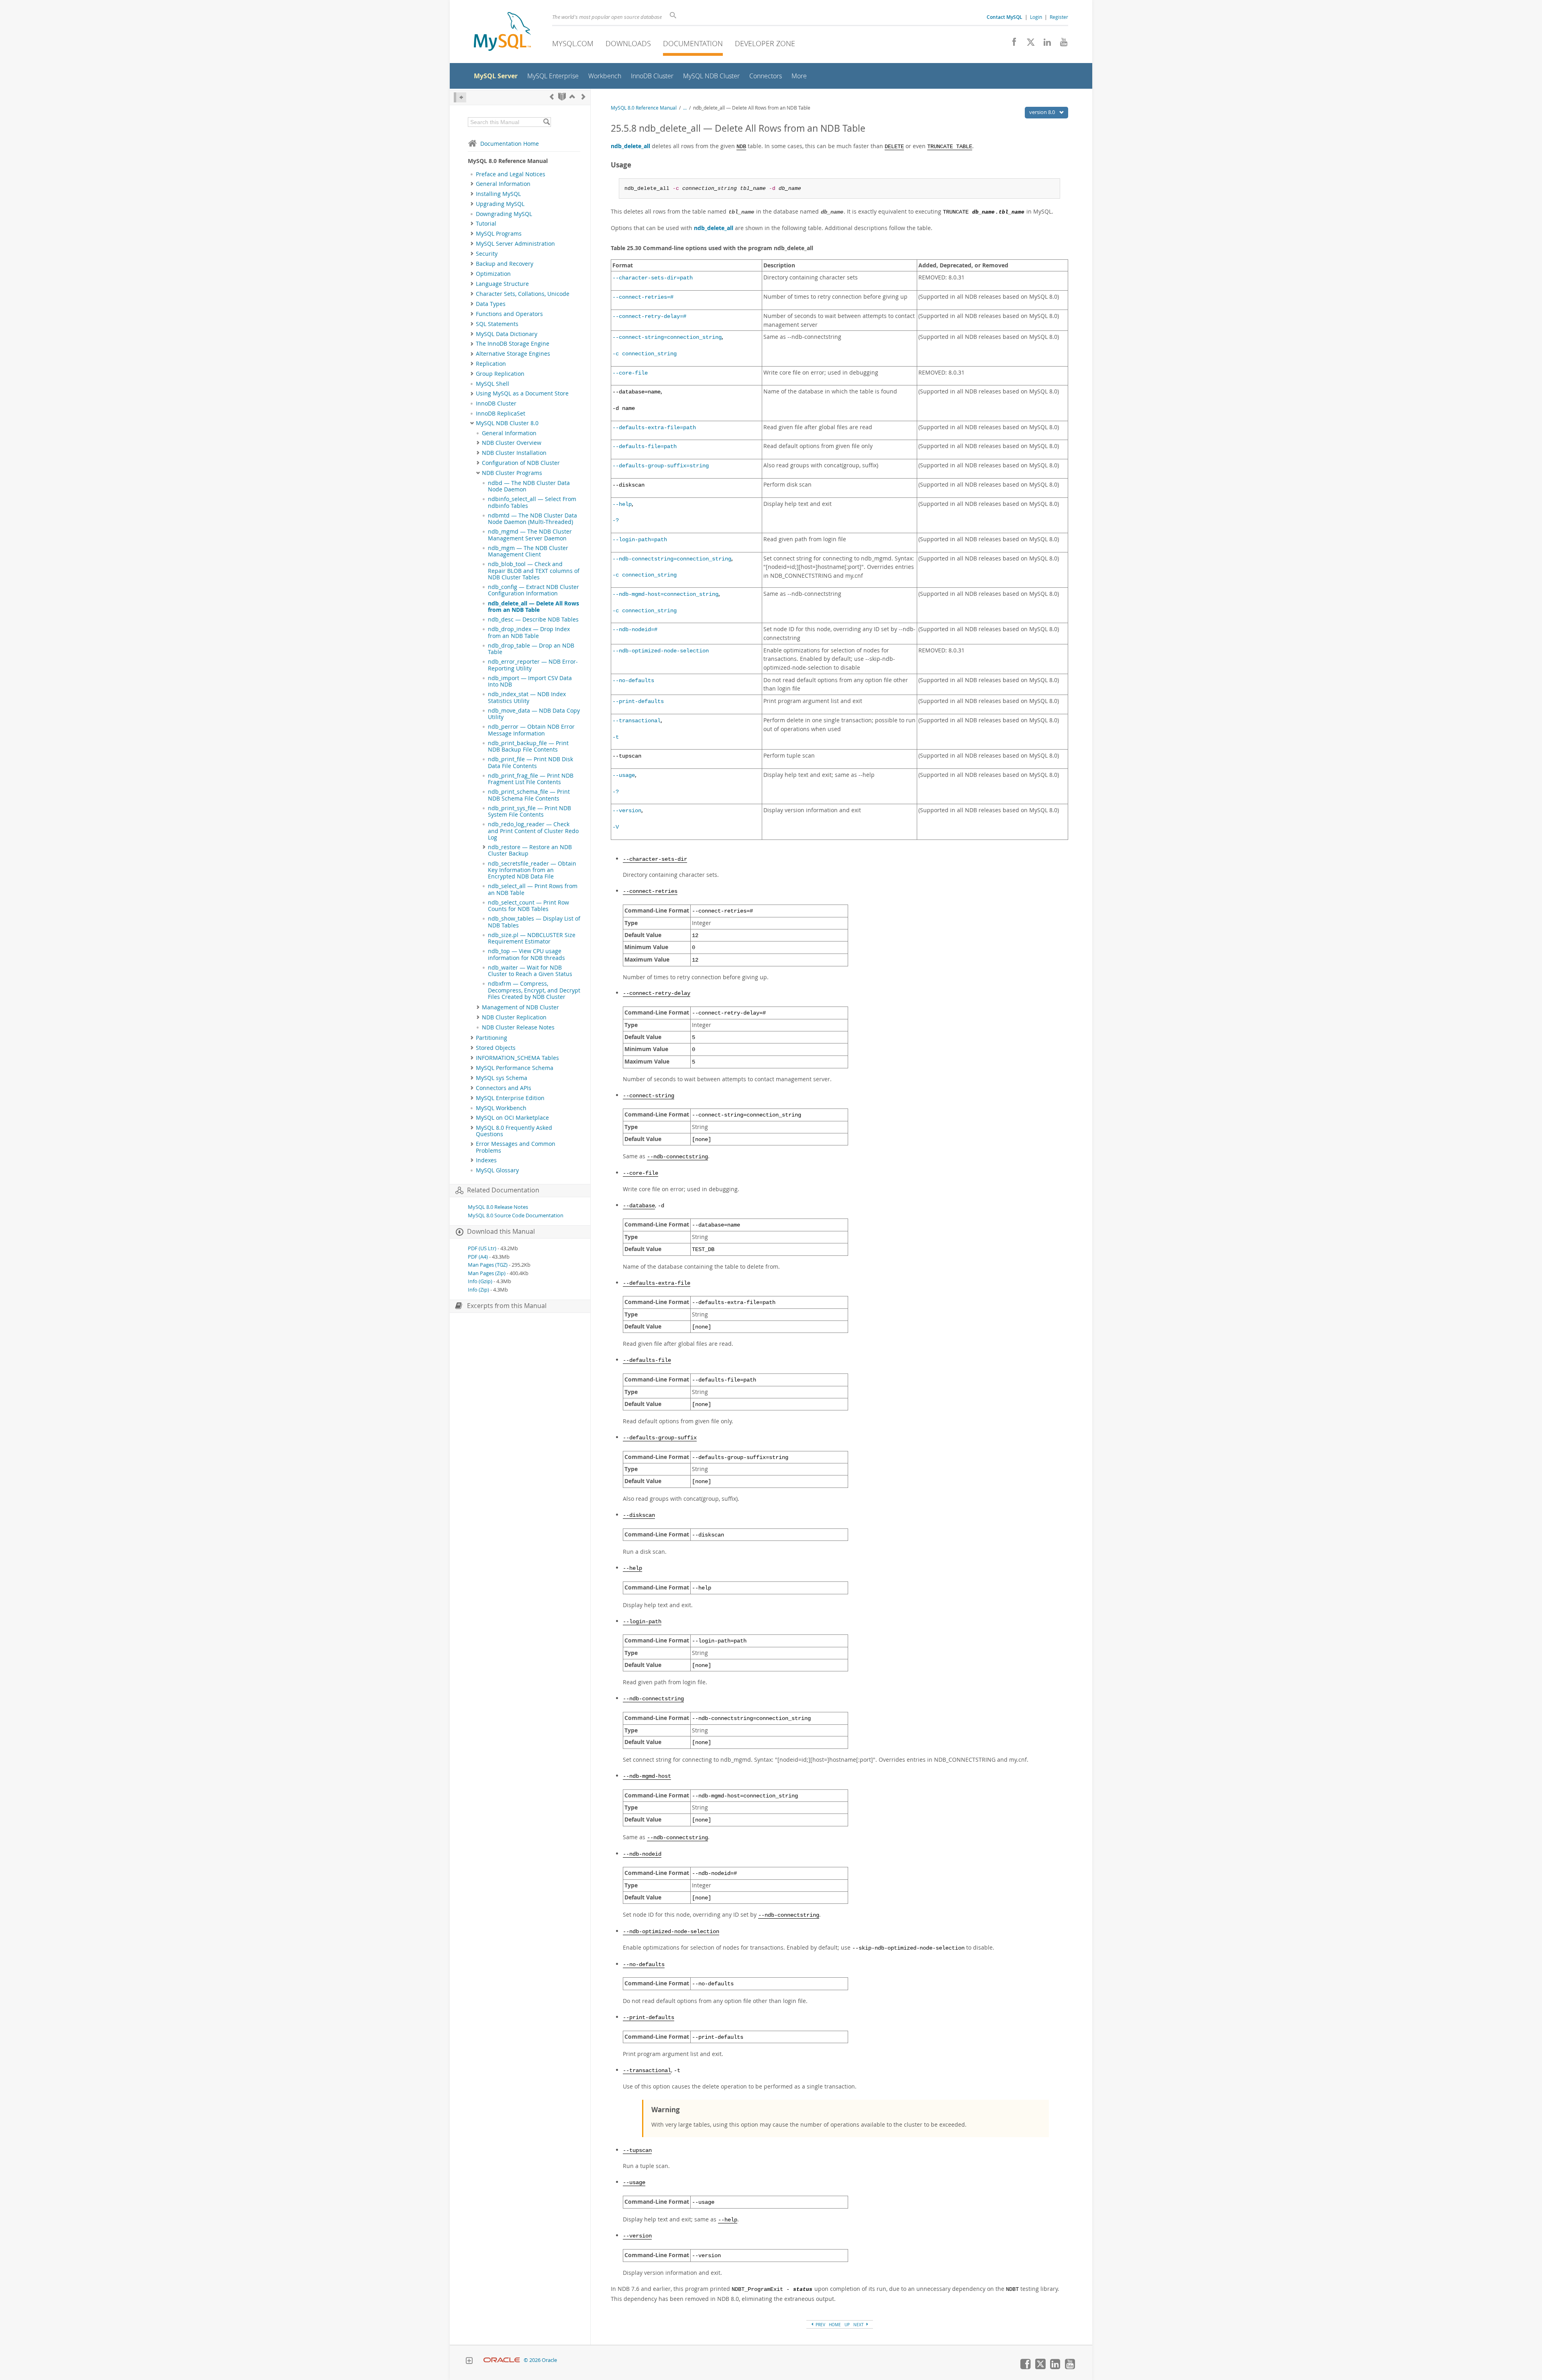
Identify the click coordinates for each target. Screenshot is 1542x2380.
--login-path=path (640, 540)
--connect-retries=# (643, 297)
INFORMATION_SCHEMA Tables (517, 1058)
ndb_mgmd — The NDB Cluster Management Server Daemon (530, 535)
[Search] (546, 122)
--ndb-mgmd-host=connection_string (665, 594)
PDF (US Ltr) (482, 1248)
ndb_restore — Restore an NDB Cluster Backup (530, 850)
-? (616, 521)
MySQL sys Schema (502, 1078)
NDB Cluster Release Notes (518, 1027)
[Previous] (552, 97)
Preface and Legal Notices (511, 174)
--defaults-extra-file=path (654, 428)
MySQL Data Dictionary (507, 334)
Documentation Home (510, 144)
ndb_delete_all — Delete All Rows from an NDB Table (533, 607)
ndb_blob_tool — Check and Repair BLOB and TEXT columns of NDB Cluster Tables (534, 571)
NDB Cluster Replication (514, 1017)
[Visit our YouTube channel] (1061, 44)
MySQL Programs (499, 234)
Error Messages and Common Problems (516, 1147)
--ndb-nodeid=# (635, 630)
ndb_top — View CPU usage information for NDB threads (526, 954)
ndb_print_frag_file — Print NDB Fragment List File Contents (531, 779)
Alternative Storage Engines (513, 354)
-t (616, 737)
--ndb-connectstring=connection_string (672, 559)
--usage (624, 775)
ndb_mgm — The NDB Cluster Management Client (528, 551)
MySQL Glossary (497, 1170)
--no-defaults (633, 681)
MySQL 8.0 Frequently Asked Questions (514, 1131)
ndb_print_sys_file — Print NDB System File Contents (529, 811)
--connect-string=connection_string (667, 337)
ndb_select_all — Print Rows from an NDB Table (533, 889)
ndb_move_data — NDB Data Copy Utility (534, 714)
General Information (503, 184)
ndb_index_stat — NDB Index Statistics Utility (527, 697)
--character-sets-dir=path (653, 278)
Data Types (491, 304)
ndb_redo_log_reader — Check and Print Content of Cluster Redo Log (533, 831)
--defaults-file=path (645, 447)
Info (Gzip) (480, 1281)
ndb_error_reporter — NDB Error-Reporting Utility (533, 665)
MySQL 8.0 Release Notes (498, 1207)
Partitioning (492, 1038)
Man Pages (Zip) (487, 1273)
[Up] (572, 97)
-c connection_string (645, 354)
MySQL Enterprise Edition (510, 1098)
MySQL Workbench (501, 1108)
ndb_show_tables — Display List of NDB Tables (534, 922)
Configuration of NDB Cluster (521, 463)
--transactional (636, 721)
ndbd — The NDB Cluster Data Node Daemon (529, 486)
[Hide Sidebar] (460, 97)
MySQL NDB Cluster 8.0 (507, 423)
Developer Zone (765, 43)
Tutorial (486, 224)
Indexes (486, 1160)
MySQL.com (573, 43)
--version (627, 811)
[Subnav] (472, 184)
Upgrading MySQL (500, 204)
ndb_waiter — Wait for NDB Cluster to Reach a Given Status (530, 971)
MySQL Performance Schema (515, 1068)
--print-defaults (638, 702)
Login (1036, 17)
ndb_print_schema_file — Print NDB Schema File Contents (529, 795)
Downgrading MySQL (504, 214)
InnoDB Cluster (496, 403)
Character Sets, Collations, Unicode (523, 294)
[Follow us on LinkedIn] (1044, 44)
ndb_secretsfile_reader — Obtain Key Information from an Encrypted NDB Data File (532, 870)
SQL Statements (497, 324)
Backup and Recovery (505, 264)
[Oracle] (502, 2360)
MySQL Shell (493, 384)
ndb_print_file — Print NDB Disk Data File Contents (530, 762)
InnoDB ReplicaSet (501, 414)
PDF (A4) (478, 1257)
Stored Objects (496, 1048)
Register (1059, 17)
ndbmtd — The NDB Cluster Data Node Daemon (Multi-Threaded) (532, 519)
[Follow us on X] (1028, 44)
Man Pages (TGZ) (488, 1265)
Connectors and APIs (504, 1088)
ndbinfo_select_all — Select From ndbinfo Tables (532, 502)
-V (616, 827)
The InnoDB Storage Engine (513, 344)
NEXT (859, 2325)
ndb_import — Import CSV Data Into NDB (530, 681)
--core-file (630, 373)
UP (847, 2325)
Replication (491, 364)
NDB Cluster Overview (512, 443)
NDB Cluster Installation (514, 453)
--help (622, 504)
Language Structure (502, 284)
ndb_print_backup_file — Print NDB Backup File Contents (528, 746)
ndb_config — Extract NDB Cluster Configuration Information (533, 590)
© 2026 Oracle (540, 2360)
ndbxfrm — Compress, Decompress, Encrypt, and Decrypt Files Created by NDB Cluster (534, 990)
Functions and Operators (509, 314)
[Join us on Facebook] (1011, 44)
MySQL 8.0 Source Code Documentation (516, 1215)
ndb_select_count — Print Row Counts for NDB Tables (528, 906)
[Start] (562, 97)
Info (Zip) (478, 1290)
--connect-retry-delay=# (649, 317)
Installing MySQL (498, 194)
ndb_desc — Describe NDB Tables (533, 619)
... (685, 108)
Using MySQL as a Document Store (522, 393)
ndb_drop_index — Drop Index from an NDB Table (529, 632)
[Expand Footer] (469, 2362)
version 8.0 (1043, 112)
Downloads (628, 43)
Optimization (493, 274)
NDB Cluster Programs (512, 473)
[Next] (583, 97)
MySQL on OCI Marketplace (512, 1118)
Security (487, 254)
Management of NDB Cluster (520, 1007)
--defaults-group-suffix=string (661, 466)
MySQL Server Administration (515, 244)
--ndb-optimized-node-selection (661, 651)
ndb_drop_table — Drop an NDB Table (531, 649)
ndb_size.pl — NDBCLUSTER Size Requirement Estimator (532, 938)
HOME (835, 2325)
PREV (820, 2325)
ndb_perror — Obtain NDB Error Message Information (531, 730)
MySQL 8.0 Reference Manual (644, 108)
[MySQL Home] (502, 32)
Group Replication (500, 374)
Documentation (693, 43)
